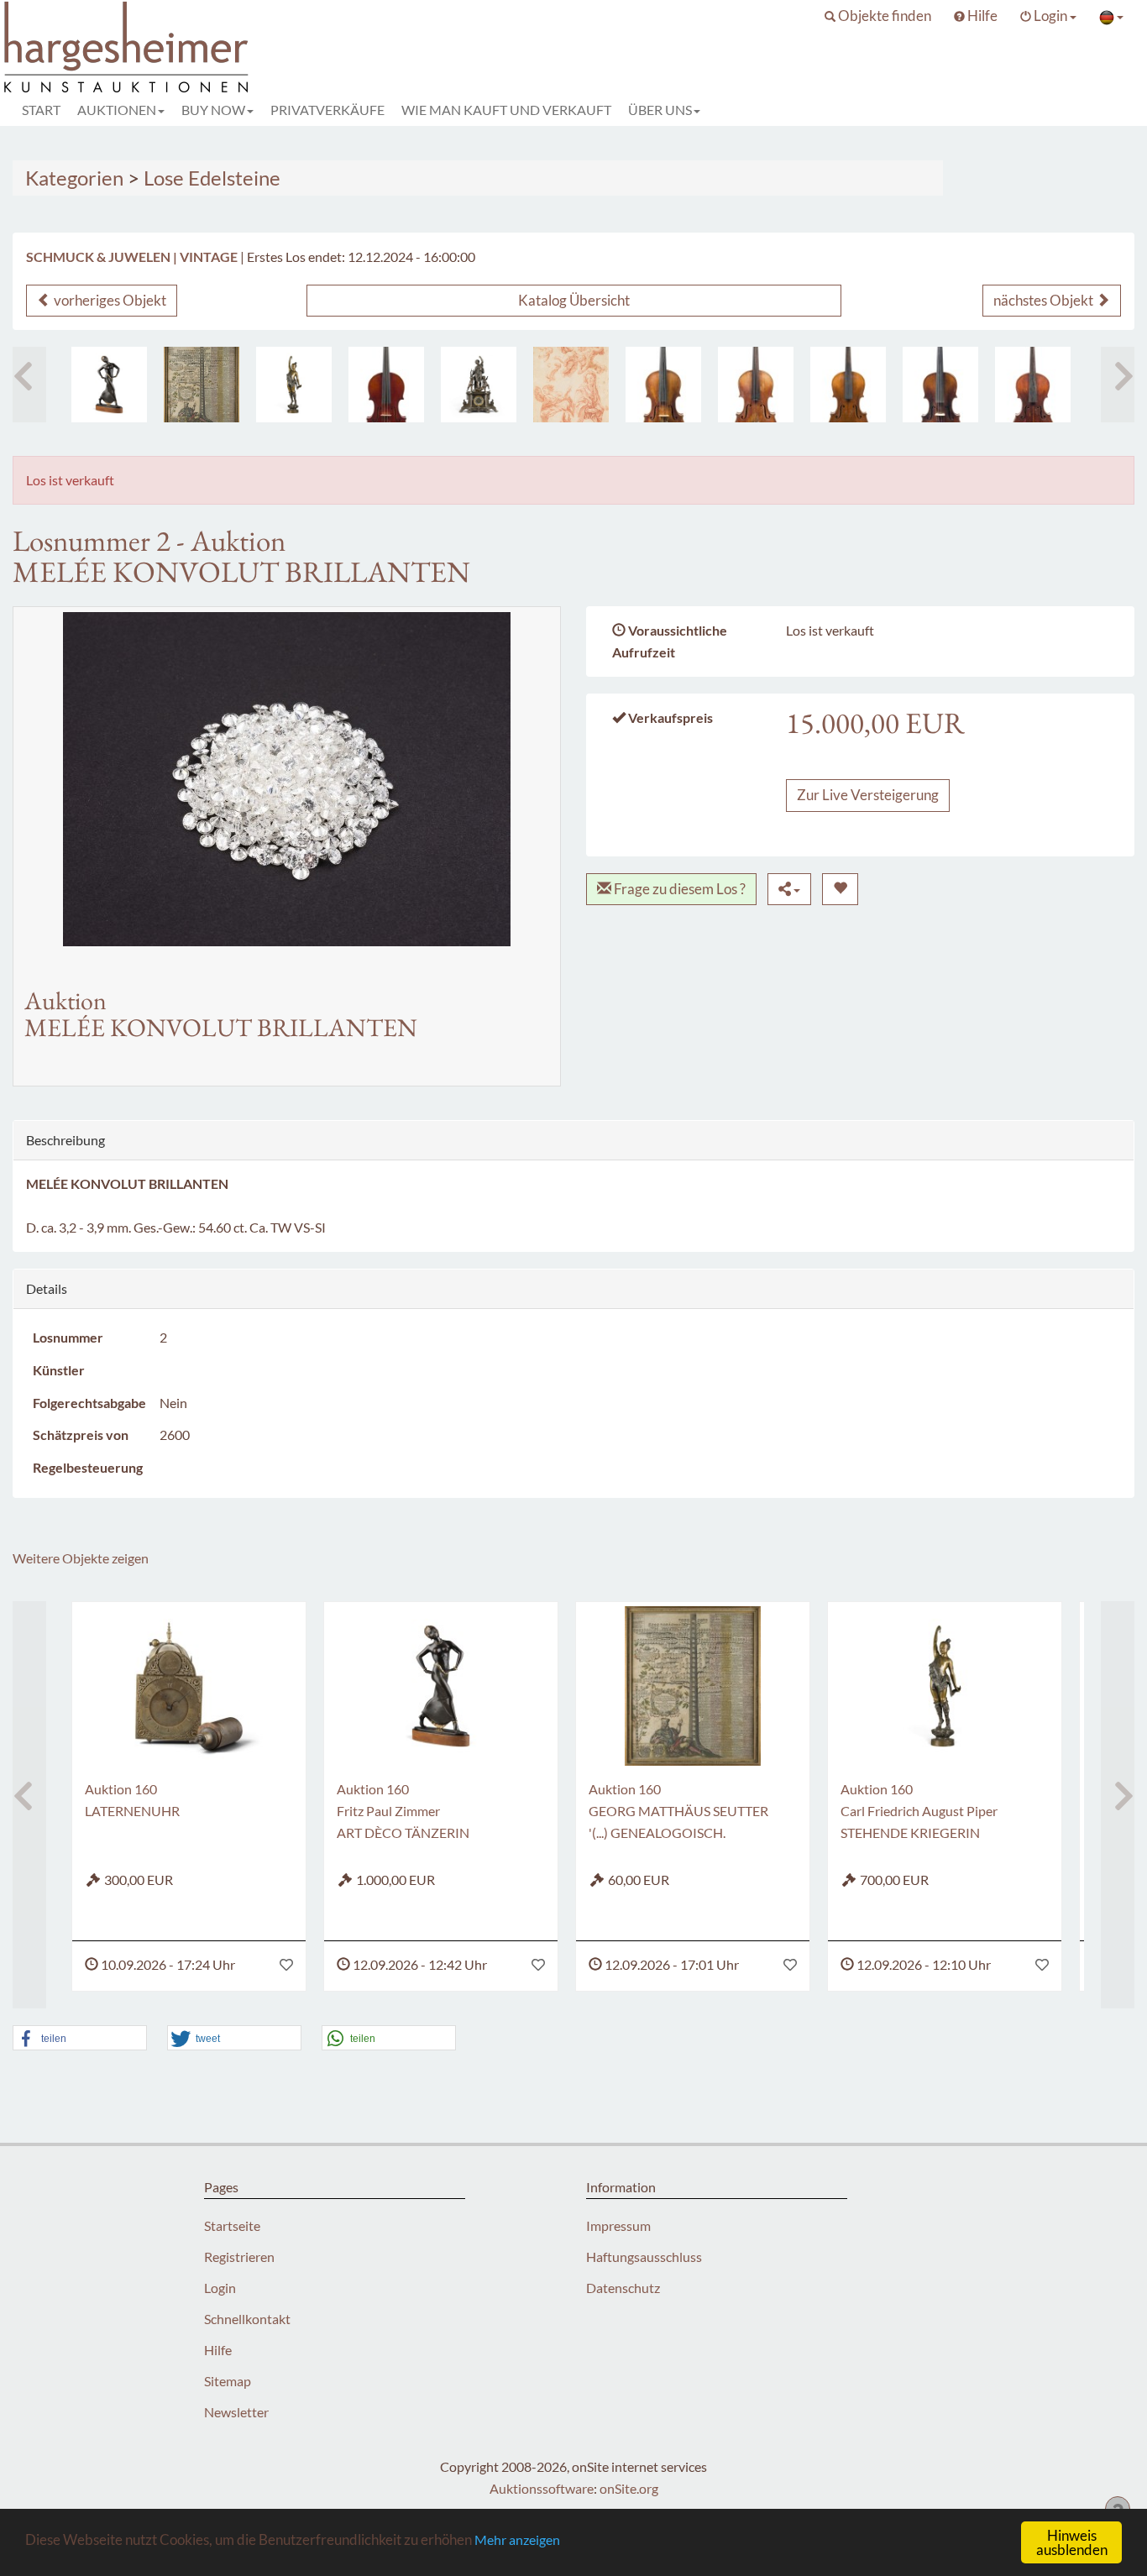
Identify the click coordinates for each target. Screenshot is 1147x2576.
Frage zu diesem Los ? (678, 889)
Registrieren (239, 2257)
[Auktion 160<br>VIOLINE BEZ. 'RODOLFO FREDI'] (848, 385)
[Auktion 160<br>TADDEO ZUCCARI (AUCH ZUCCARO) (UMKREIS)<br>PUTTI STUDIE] (571, 385)
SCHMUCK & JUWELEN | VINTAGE (132, 257)
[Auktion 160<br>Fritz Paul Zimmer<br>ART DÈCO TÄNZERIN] (109, 385)
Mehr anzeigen (517, 2539)
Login (220, 2288)
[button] (878, 16)
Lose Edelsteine (212, 178)
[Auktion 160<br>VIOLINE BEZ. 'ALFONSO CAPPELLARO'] (756, 385)
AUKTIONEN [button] (117, 110)
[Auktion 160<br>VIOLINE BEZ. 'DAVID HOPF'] (940, 385)
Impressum (618, 2225)
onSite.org (629, 2488)
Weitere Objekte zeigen (81, 1558)
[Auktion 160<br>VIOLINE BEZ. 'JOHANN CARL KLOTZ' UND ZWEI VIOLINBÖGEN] (663, 385)
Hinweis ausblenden (1072, 2542)
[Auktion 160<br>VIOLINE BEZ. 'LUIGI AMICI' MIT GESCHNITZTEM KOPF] (1033, 385)
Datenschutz (623, 2288)
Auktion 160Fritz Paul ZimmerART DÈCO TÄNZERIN (403, 1811)
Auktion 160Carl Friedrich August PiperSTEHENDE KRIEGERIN (919, 1811)
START (41, 110)
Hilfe (218, 2350)
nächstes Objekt (1045, 300)
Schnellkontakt (247, 2319)
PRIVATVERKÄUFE (327, 110)
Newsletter (236, 2412)
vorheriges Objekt (109, 300)
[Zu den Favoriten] (286, 1964)
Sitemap (228, 2381)
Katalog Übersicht (574, 300)
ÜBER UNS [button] (660, 110)
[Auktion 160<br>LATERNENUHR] (189, 1686)
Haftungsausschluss (644, 2257)
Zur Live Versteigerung (868, 795)
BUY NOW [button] (213, 110)
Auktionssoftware (542, 2488)
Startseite (232, 2225)
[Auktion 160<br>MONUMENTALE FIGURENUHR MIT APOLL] (479, 385)
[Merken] (840, 889)
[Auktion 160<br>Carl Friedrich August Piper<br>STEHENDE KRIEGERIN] (294, 385)
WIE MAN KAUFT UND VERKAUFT (506, 110)
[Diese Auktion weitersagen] (789, 889)
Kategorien (74, 178)
